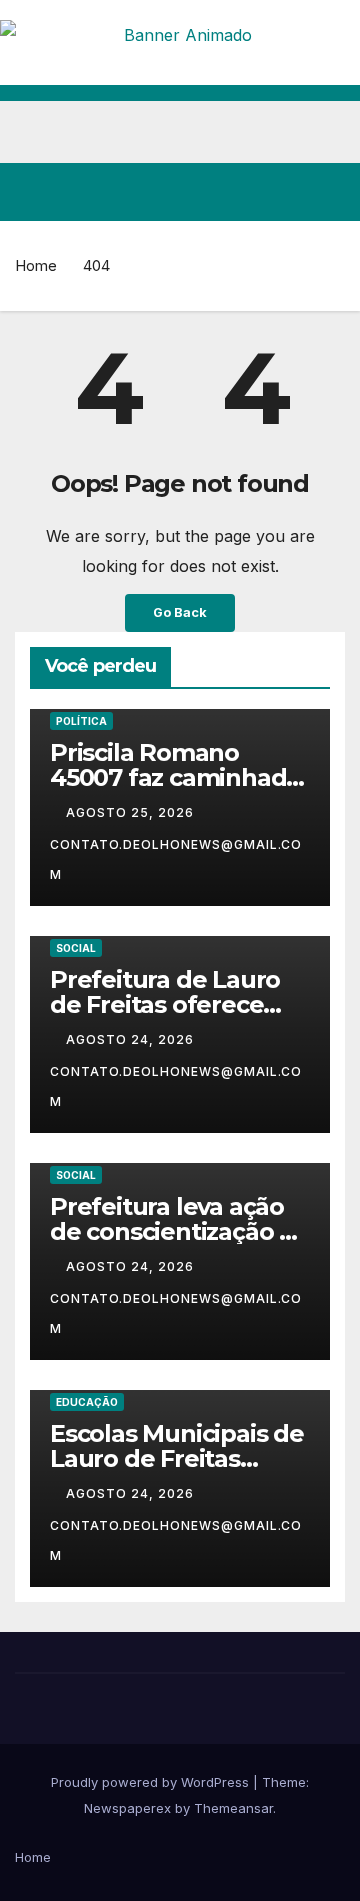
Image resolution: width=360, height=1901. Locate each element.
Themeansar (233, 1808)
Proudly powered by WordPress (152, 1782)
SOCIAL (76, 948)
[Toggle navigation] (328, 192)
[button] (258, 192)
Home (36, 265)
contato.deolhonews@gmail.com (176, 859)
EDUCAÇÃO (87, 1402)
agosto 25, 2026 (132, 812)
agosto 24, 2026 (132, 1039)
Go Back (180, 612)
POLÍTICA (81, 721)
